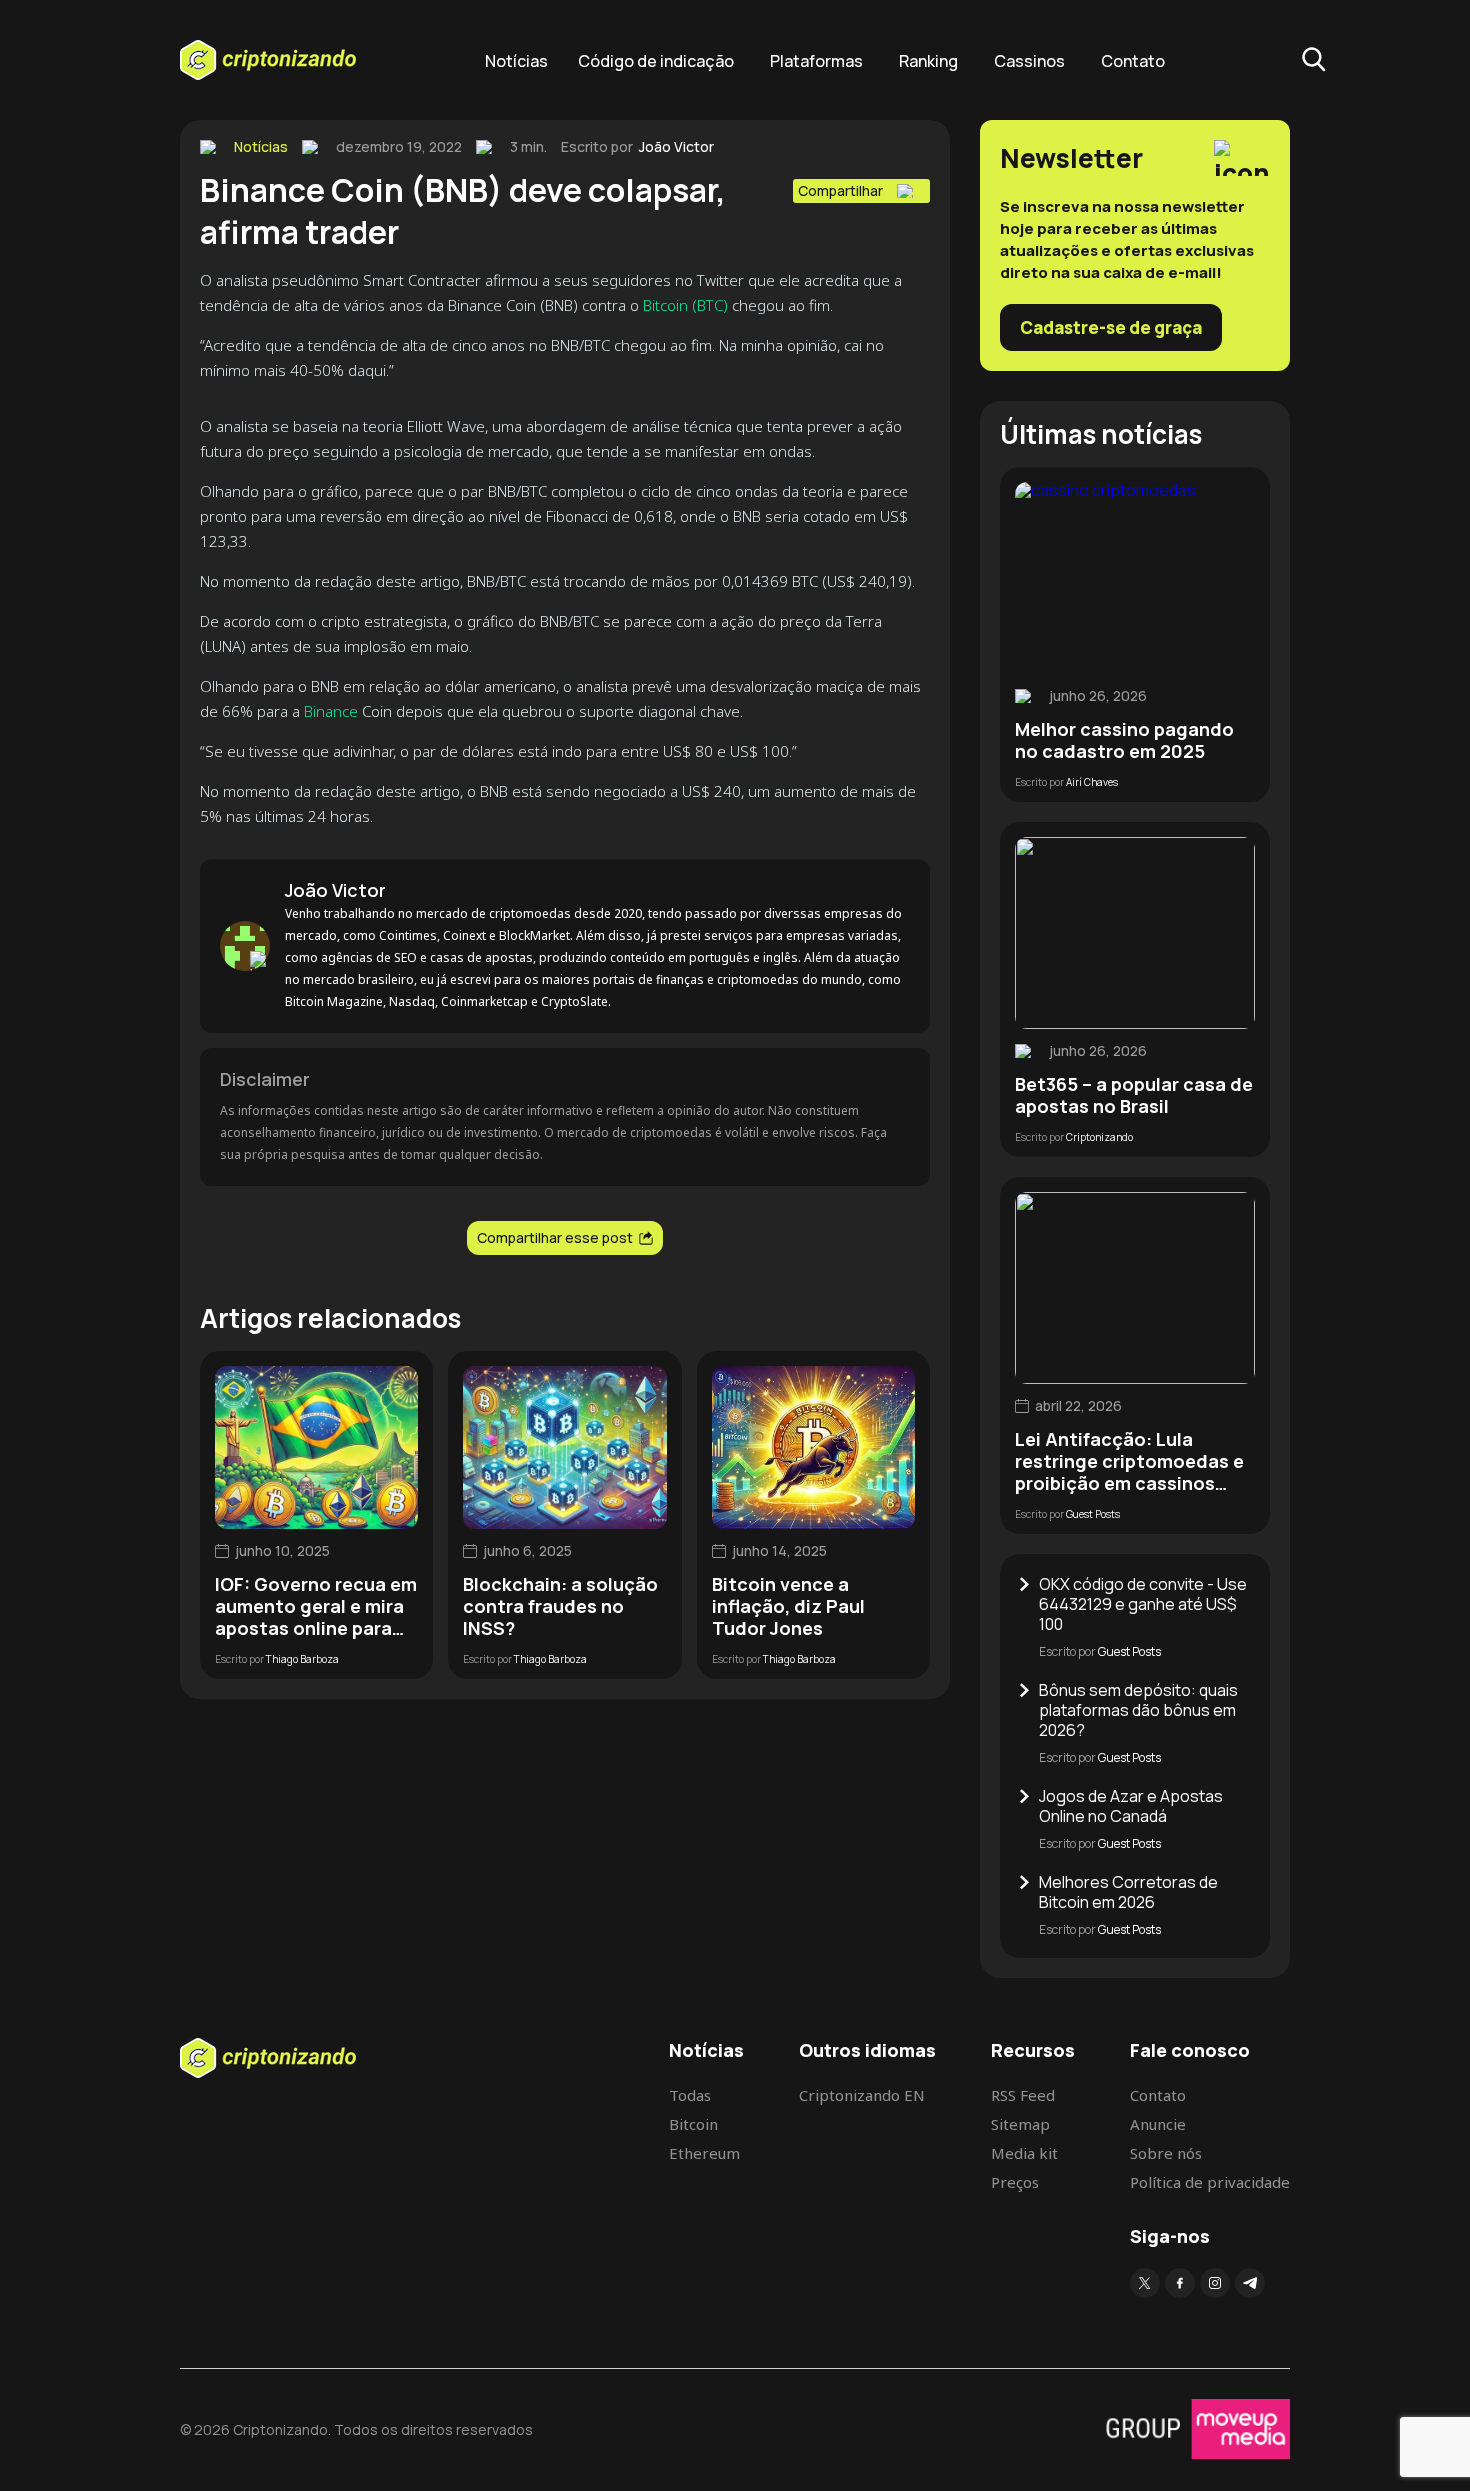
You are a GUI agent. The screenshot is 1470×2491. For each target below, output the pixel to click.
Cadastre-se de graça (1111, 327)
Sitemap (1020, 2124)
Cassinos (1029, 61)
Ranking (928, 61)
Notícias (516, 61)
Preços (1015, 2182)
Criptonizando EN (862, 2095)
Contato (1133, 61)
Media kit (1024, 2153)
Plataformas (816, 61)
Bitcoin (693, 2124)
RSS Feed (1023, 2095)
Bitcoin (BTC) (685, 305)
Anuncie (1158, 2124)
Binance (331, 711)
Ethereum (704, 2153)
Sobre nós (1166, 2153)
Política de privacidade (1210, 2182)
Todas (690, 2095)
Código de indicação (656, 61)
